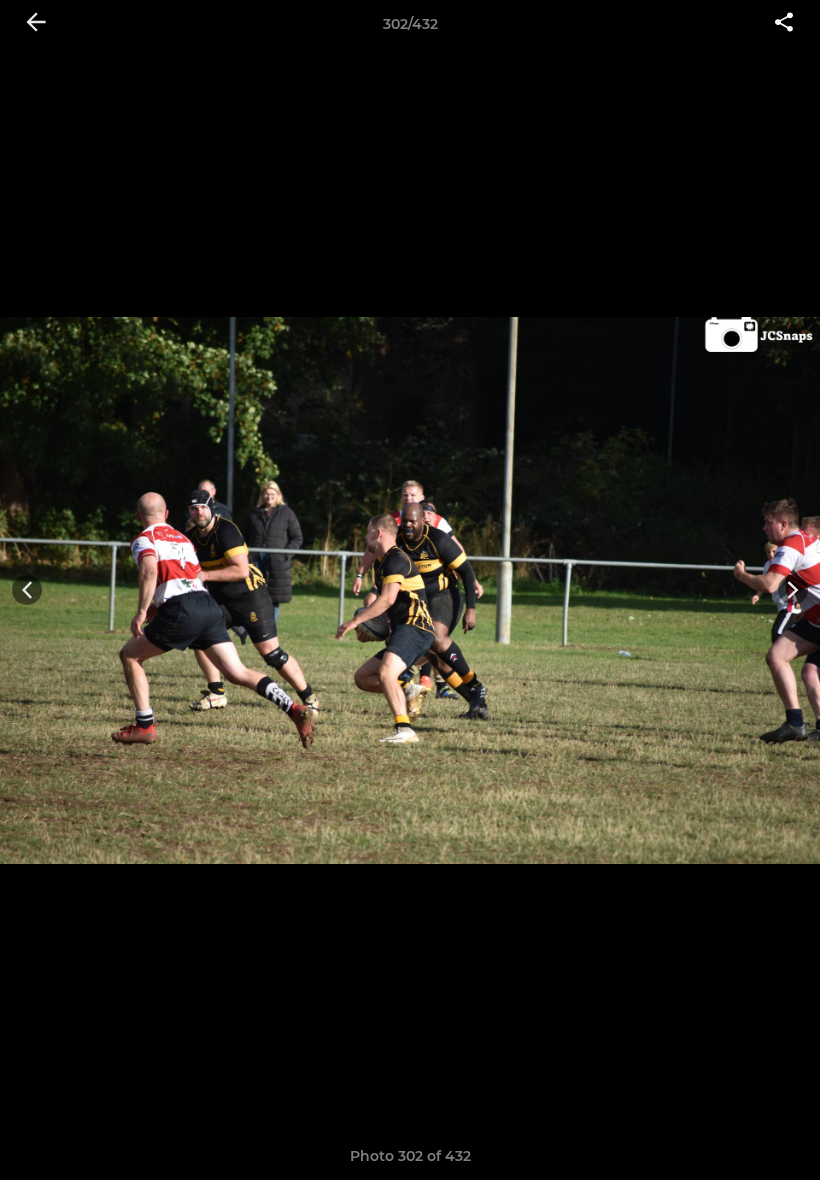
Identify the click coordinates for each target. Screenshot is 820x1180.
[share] (784, 24)
